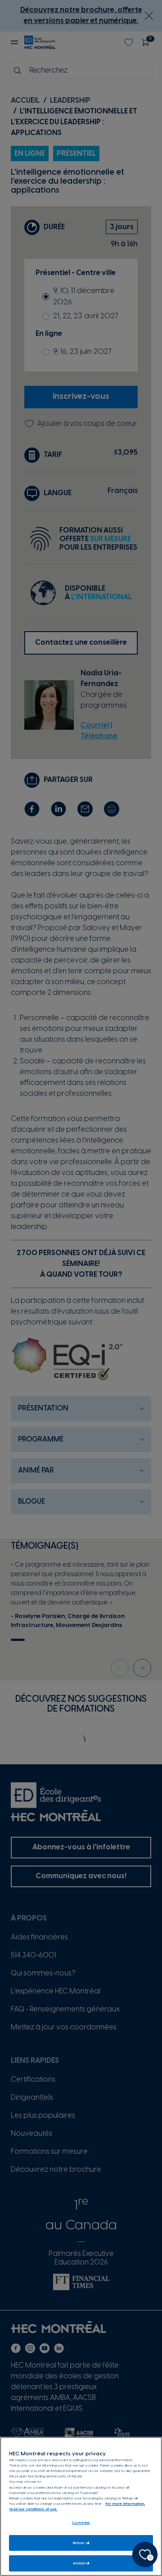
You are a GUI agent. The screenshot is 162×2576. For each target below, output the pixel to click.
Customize (81, 2523)
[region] (81, 2506)
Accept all (81, 2563)
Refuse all (81, 2543)
